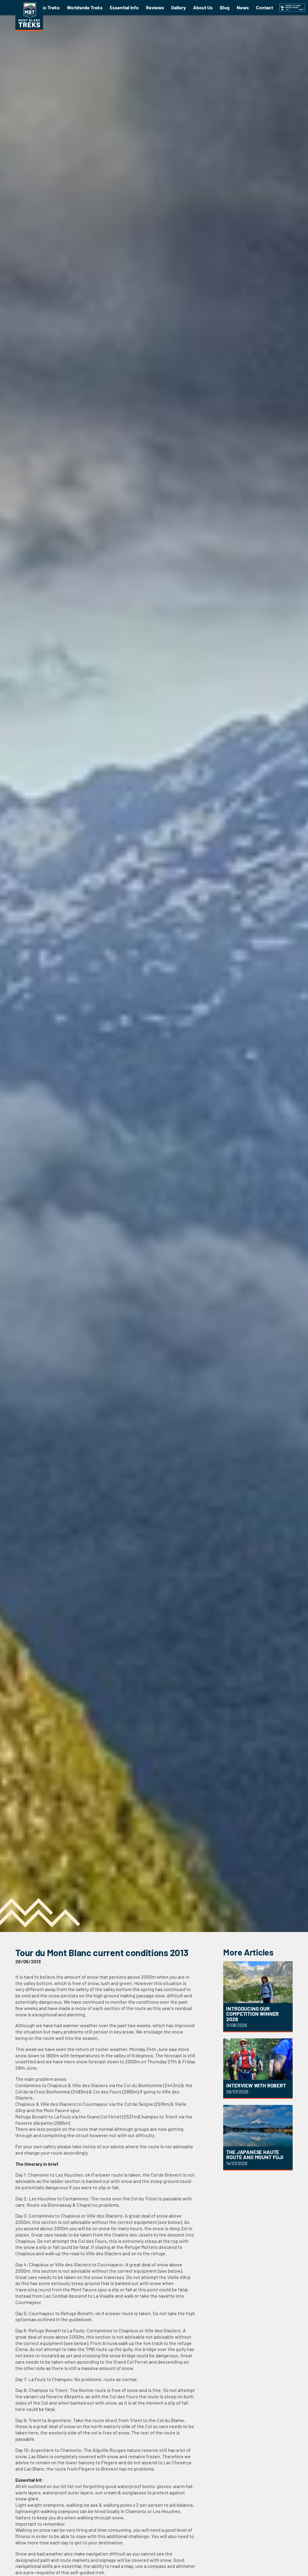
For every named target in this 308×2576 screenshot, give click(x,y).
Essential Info (124, 7)
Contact (265, 7)
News (243, 7)
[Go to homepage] (29, 29)
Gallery (179, 7)
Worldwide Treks (85, 7)
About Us (203, 7)
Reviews (155, 7)
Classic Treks (45, 7)
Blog (225, 7)
